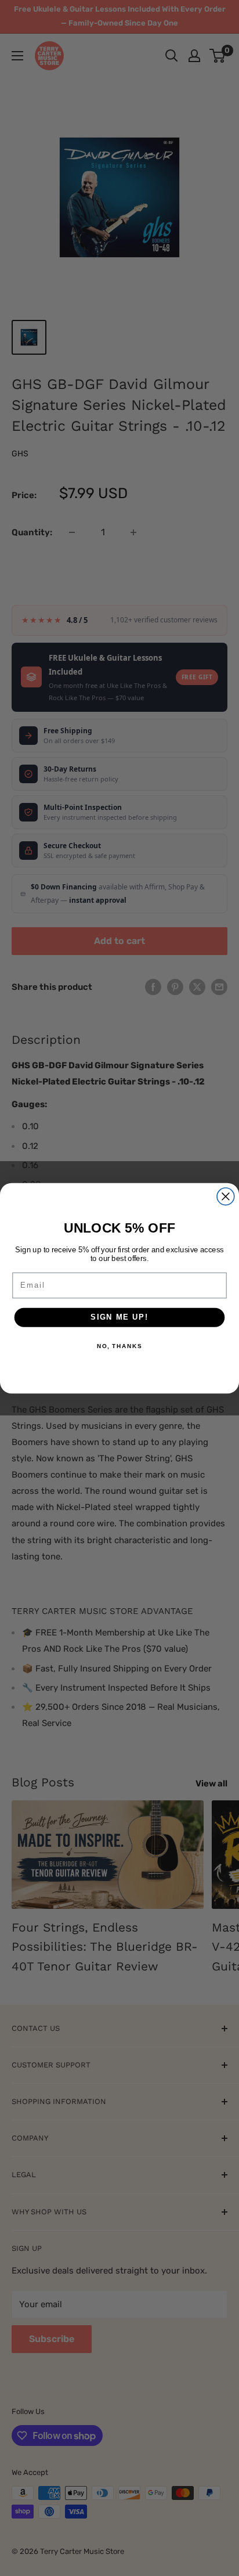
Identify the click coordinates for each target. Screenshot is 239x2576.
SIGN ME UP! (119, 1317)
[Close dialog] (226, 1196)
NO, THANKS (119, 1346)
